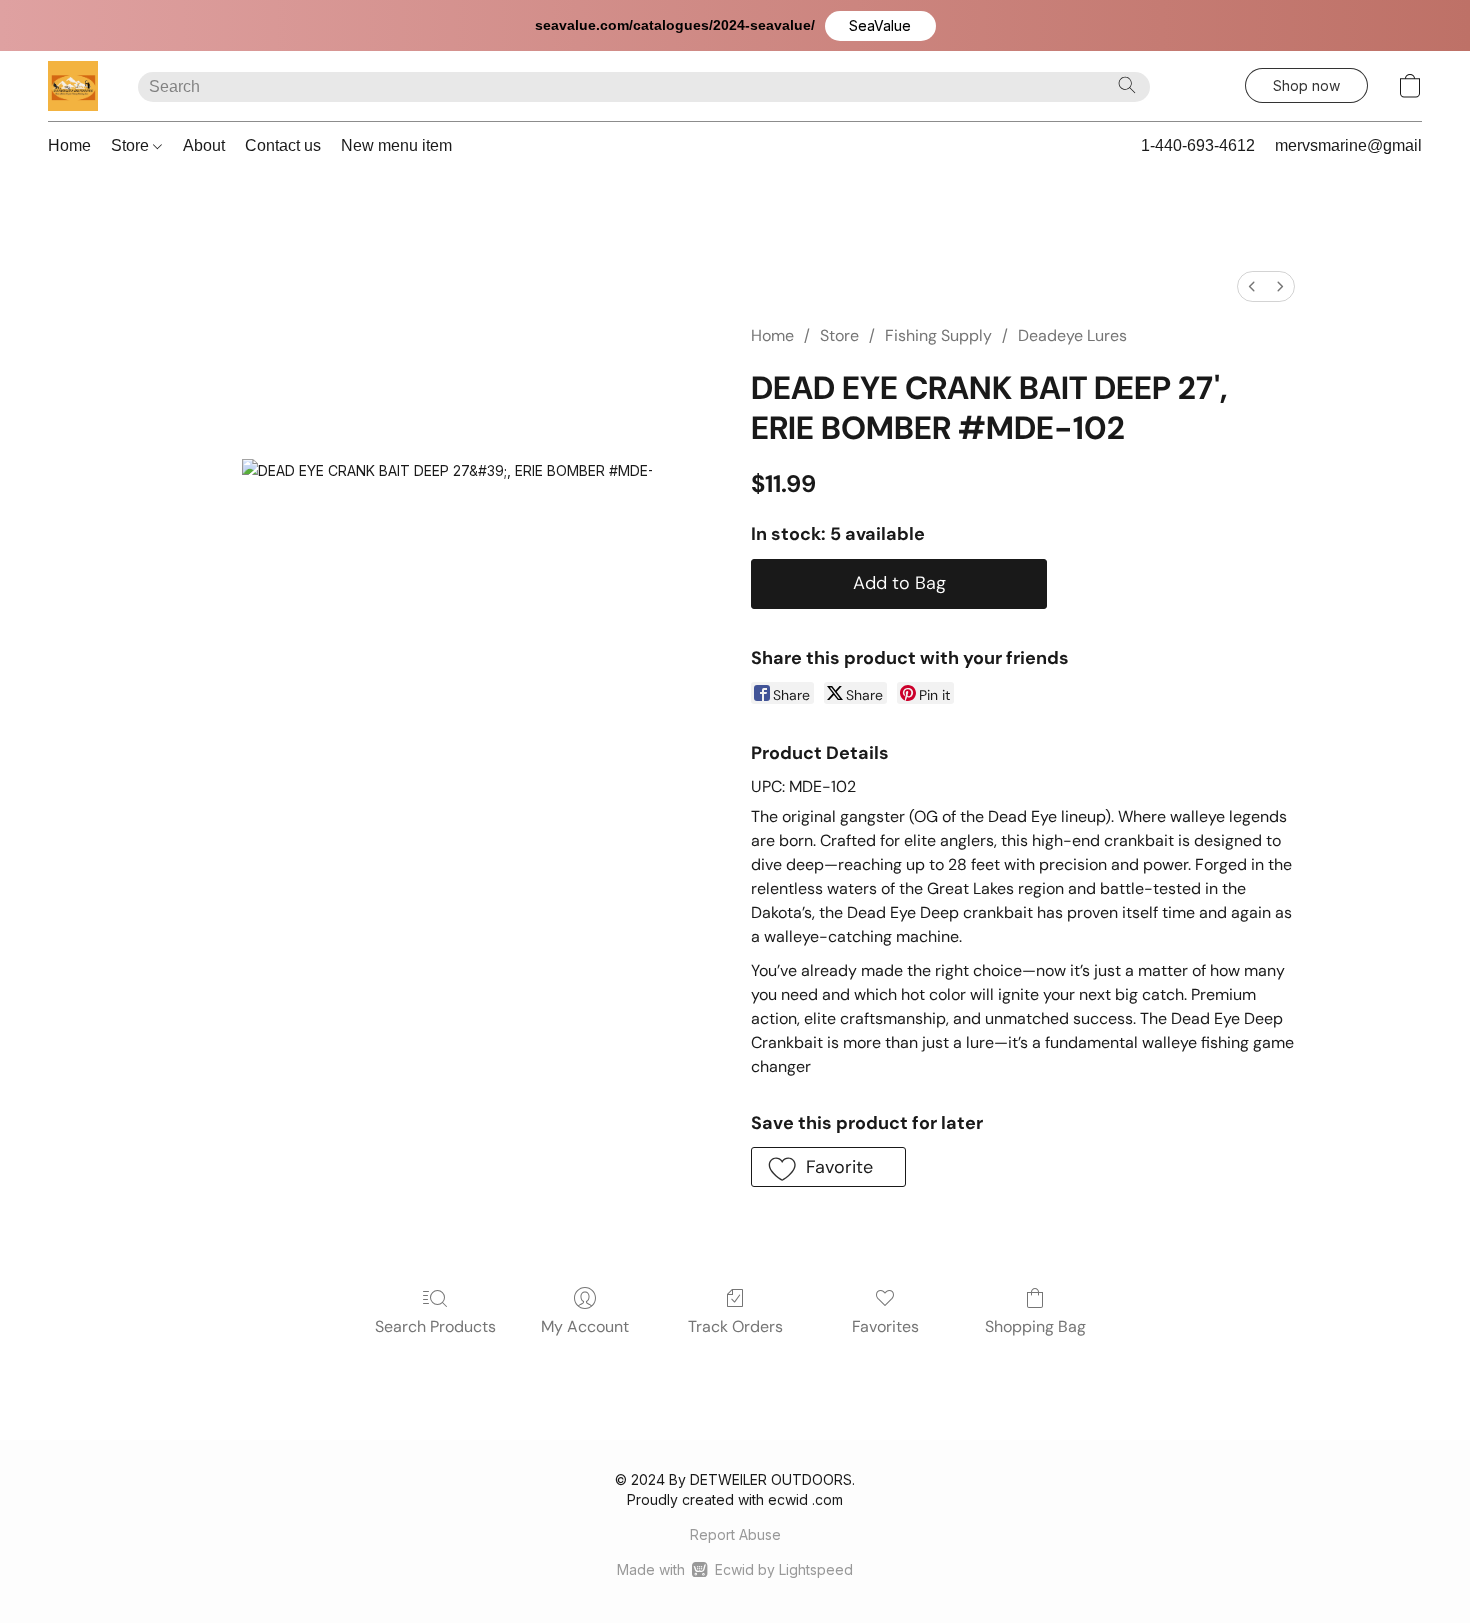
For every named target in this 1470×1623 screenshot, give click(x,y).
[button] (880, 26)
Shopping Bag (1035, 1326)
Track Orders (735, 1326)
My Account (585, 1326)
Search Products (435, 1326)
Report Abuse (735, 1534)
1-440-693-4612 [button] (1198, 145)
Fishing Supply (938, 335)
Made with (734, 1569)
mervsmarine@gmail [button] (1348, 145)
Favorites (885, 1326)
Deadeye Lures (1072, 335)
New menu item (396, 145)
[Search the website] (1127, 85)
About (204, 145)
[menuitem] (1252, 286)
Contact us (283, 145)
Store (132, 145)
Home (69, 145)
